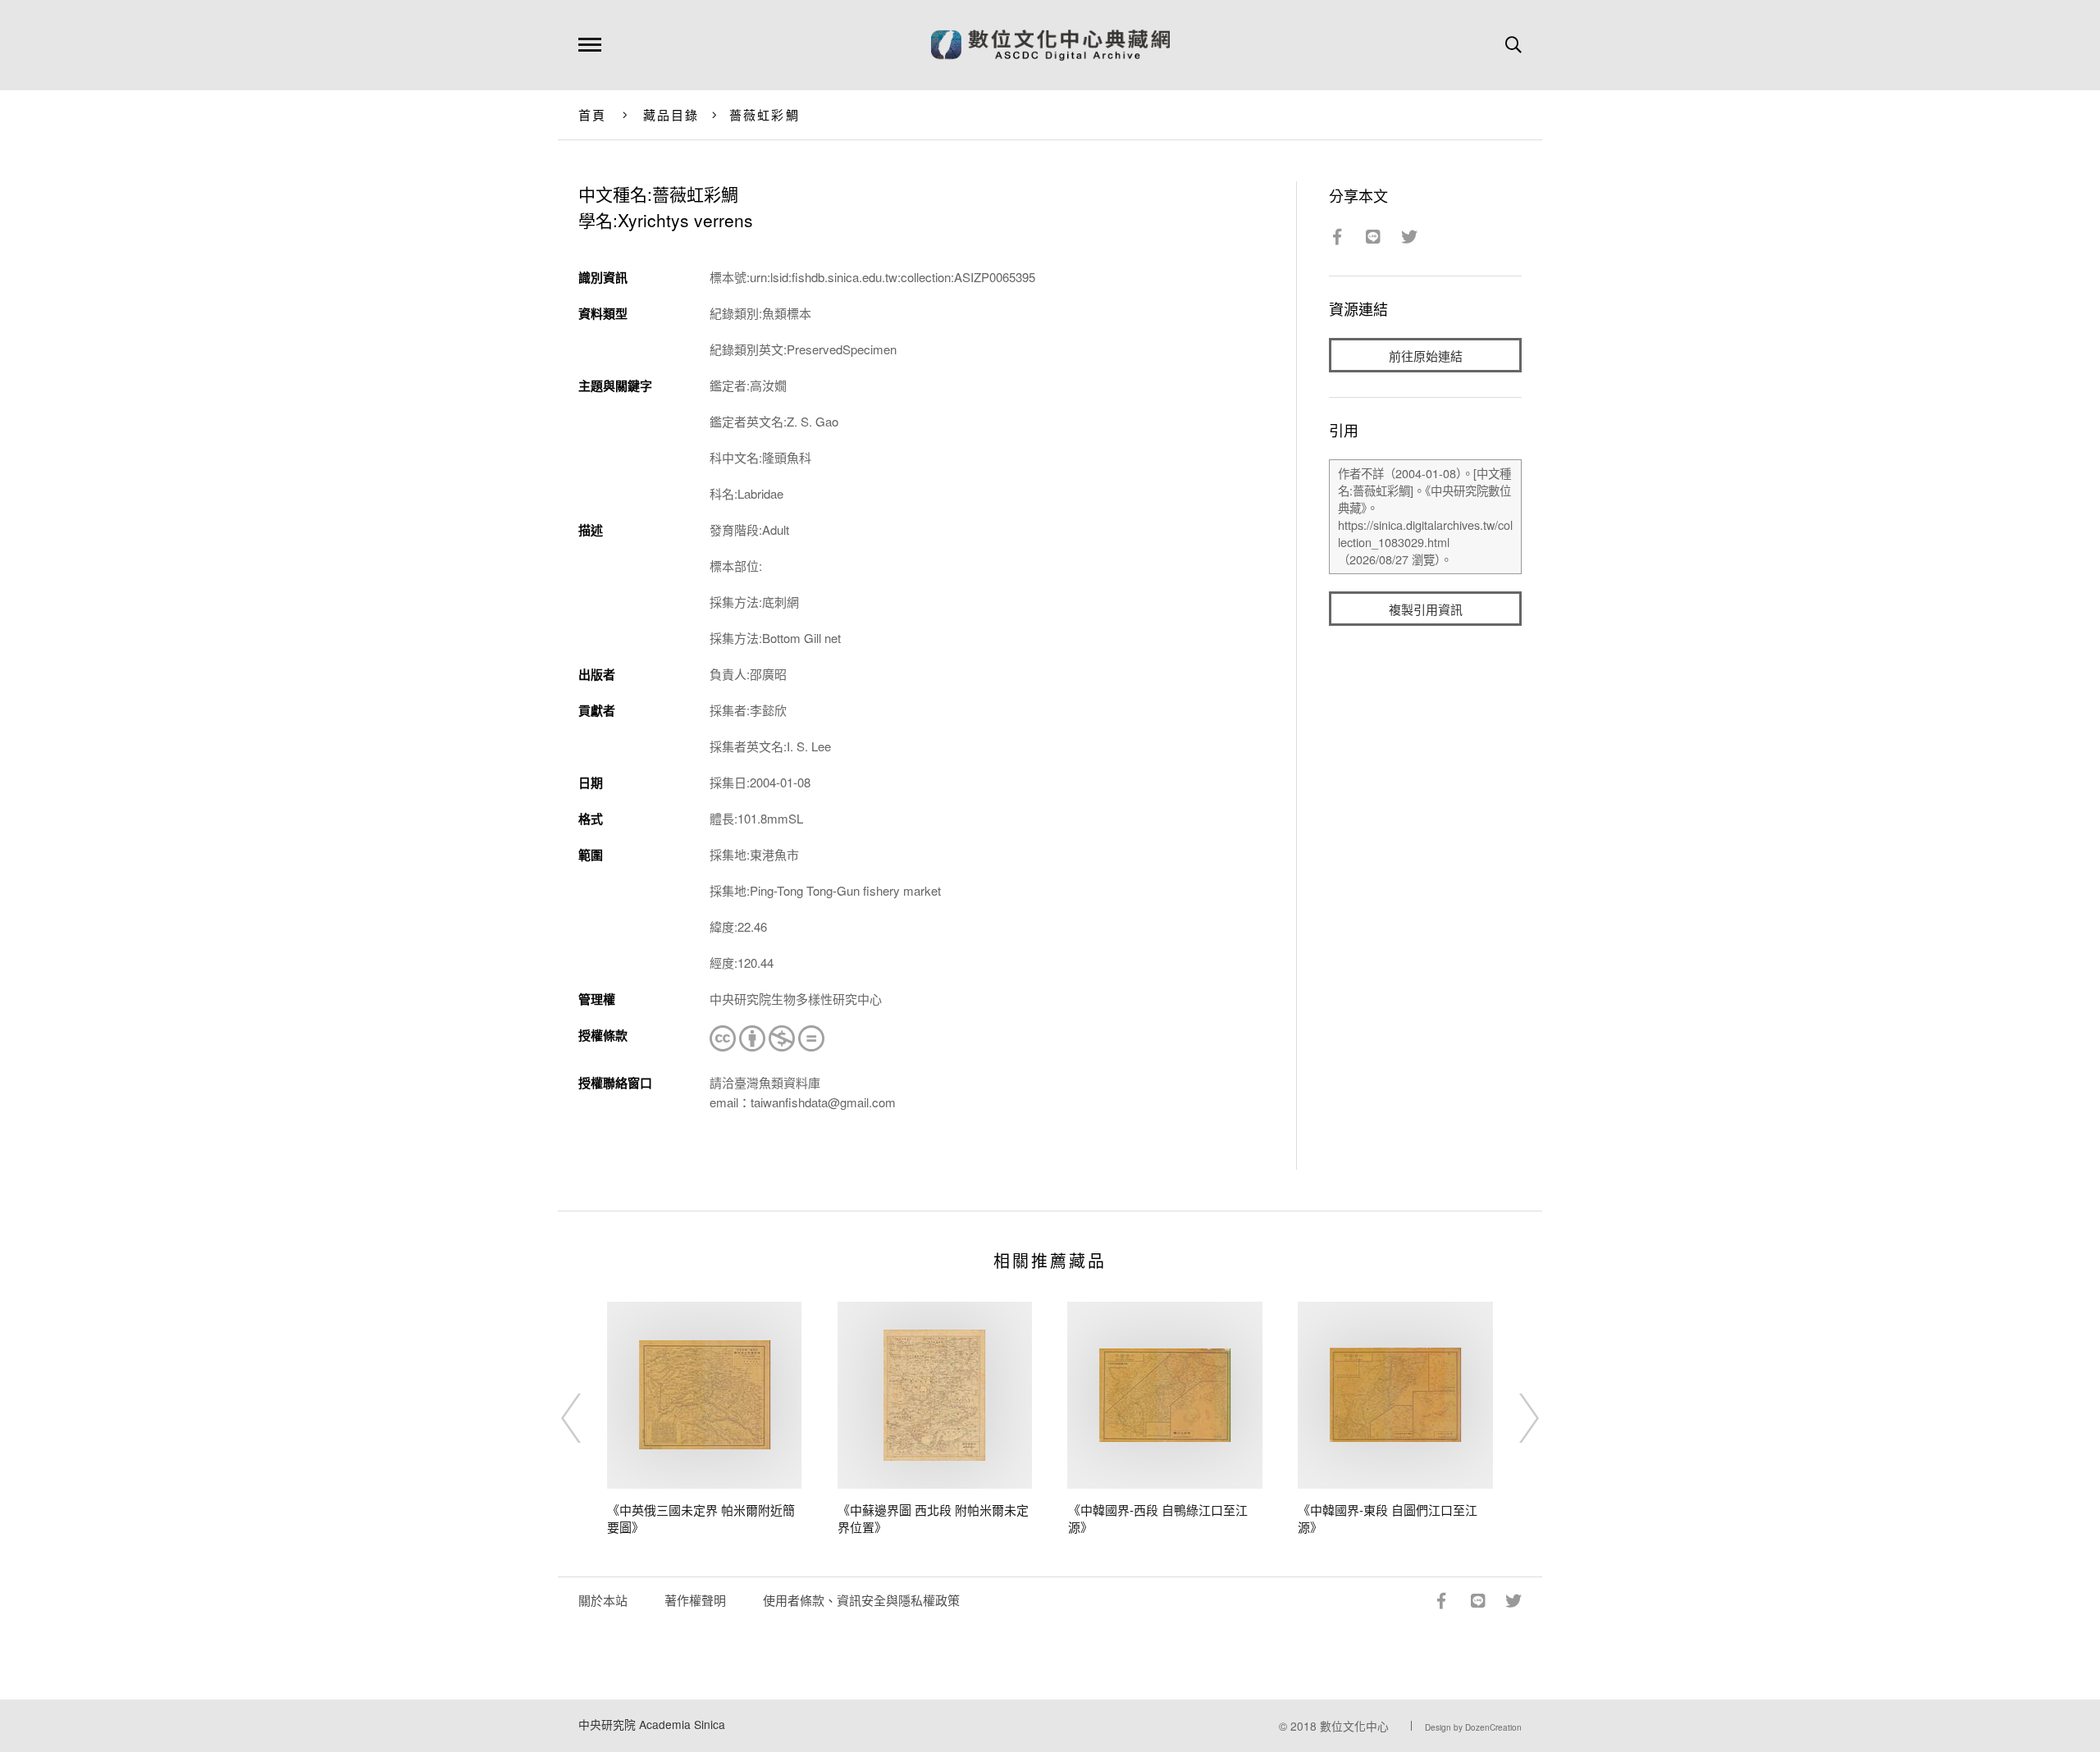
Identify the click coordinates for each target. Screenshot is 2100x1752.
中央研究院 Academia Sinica (652, 1724)
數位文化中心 (1354, 1726)
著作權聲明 (695, 1600)
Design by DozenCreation (1473, 1727)
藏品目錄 (671, 114)
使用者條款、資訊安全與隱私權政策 (861, 1600)
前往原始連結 (1426, 356)
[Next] (1514, 1418)
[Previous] (586, 1418)
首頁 (593, 114)
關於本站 (603, 1600)
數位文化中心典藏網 (1050, 45)
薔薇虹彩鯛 (765, 114)
